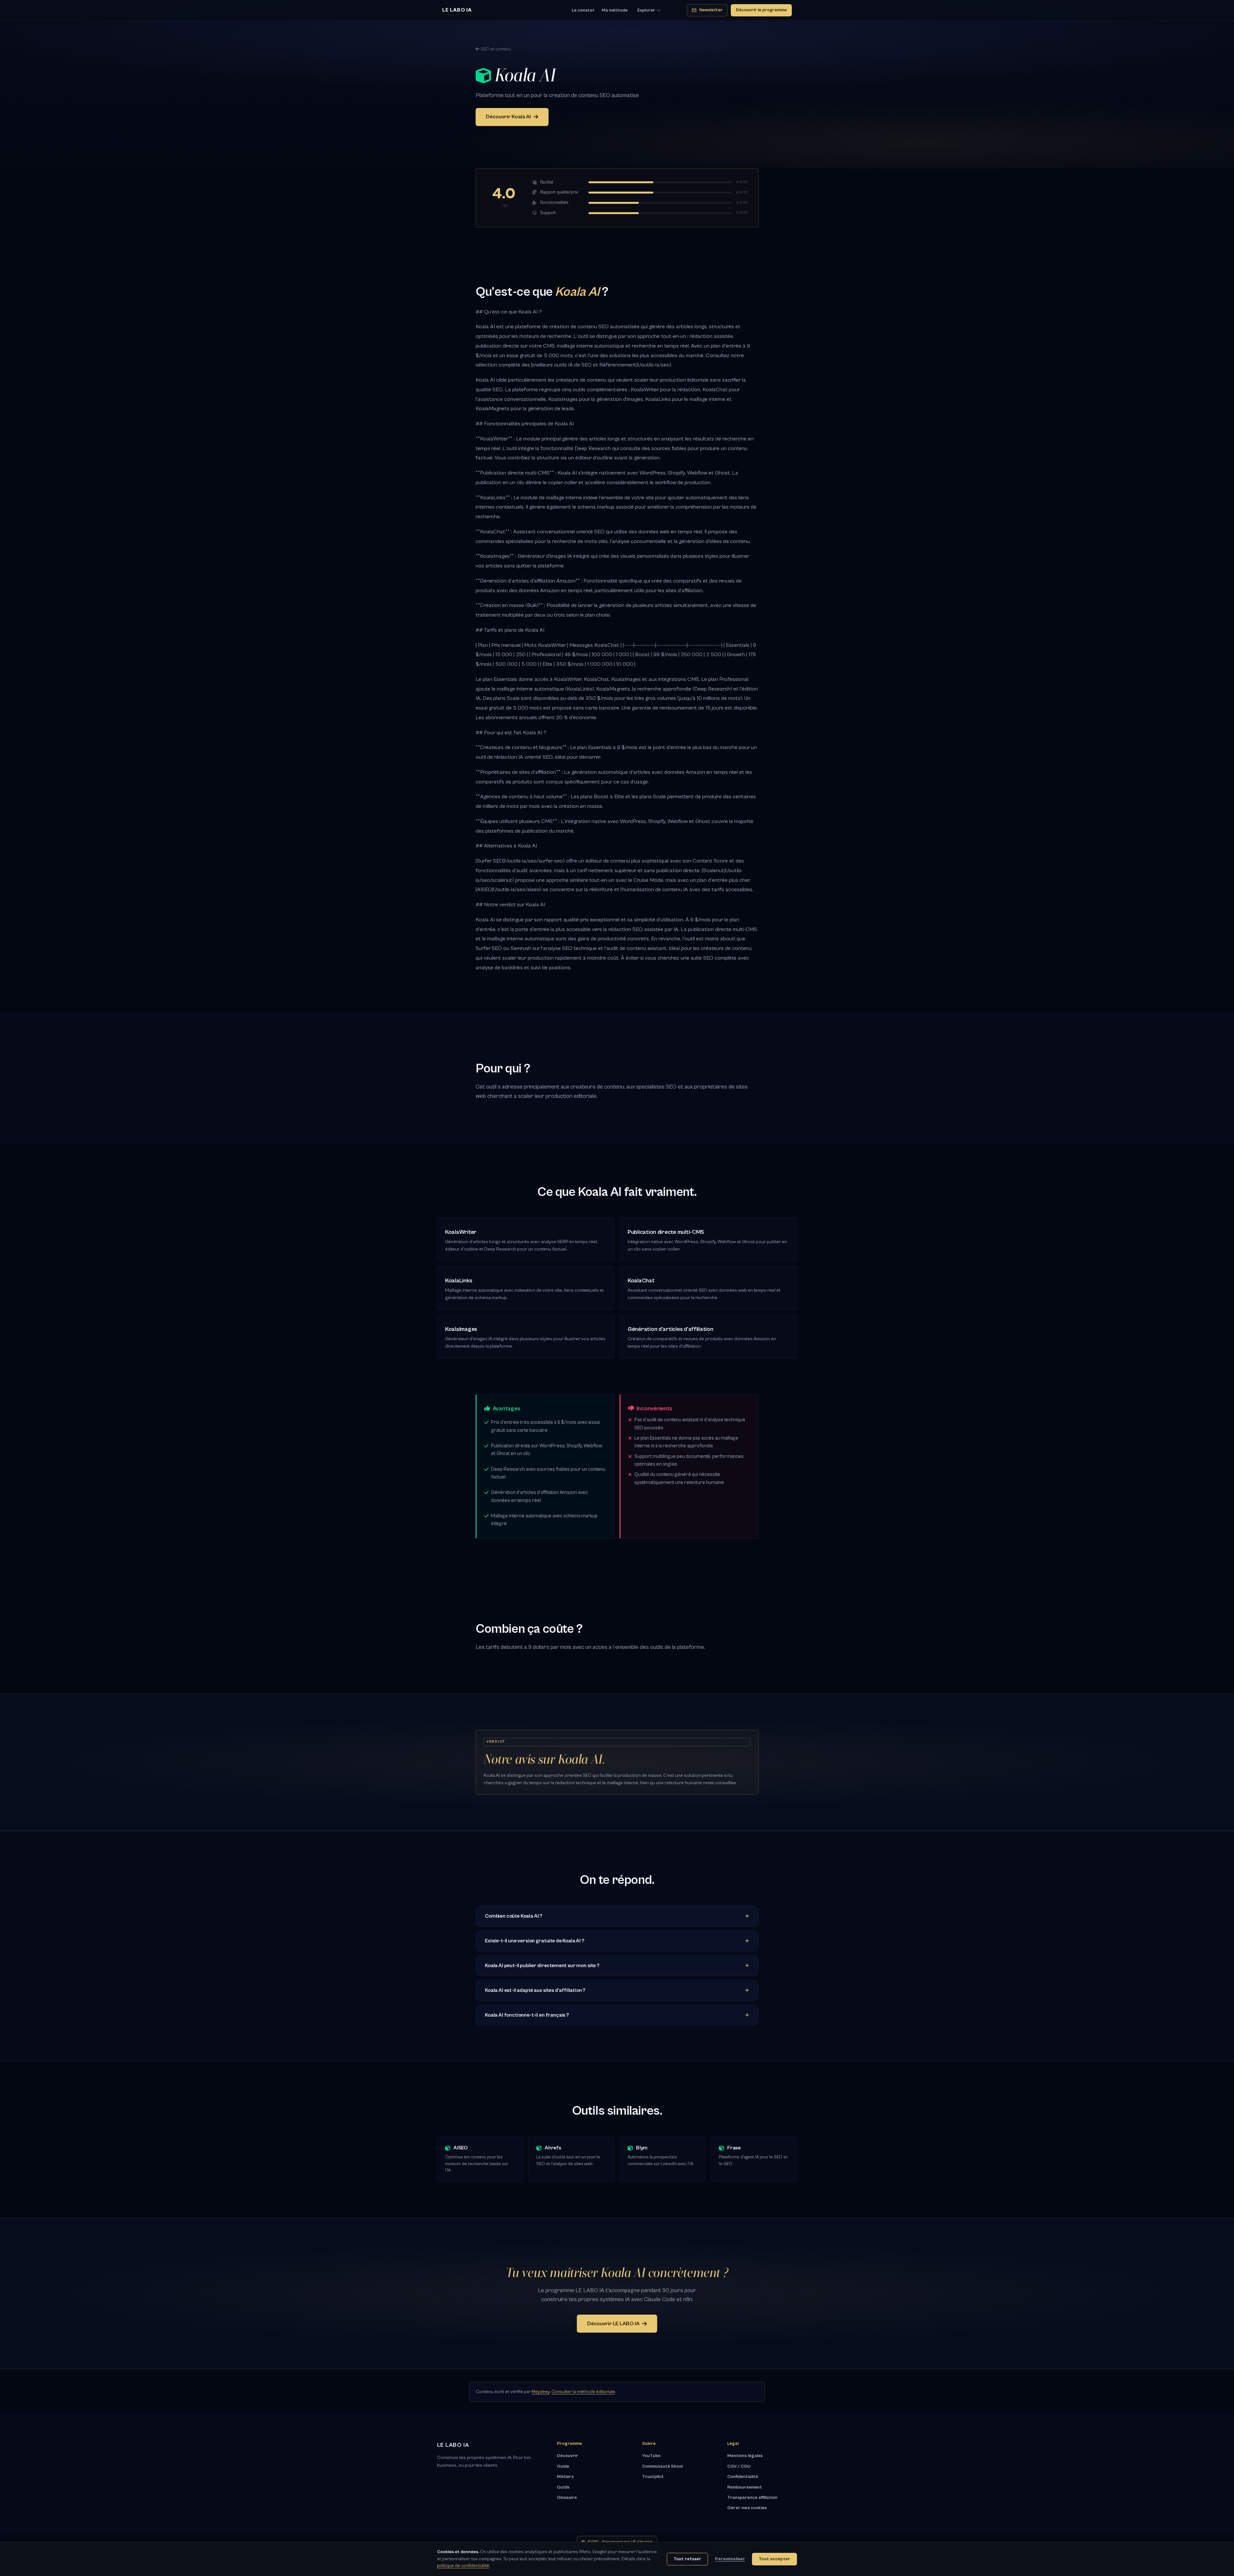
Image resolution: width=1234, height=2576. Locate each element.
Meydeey (541, 2392)
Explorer (646, 10)
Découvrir (568, 2456)
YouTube (651, 2456)
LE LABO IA (457, 10)
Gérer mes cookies (747, 2508)
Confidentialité (743, 2477)
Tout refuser (688, 2559)
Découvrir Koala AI (508, 117)
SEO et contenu (496, 49)
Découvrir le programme (761, 10)
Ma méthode (615, 10)
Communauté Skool (662, 2466)
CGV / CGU (739, 2466)
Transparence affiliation (752, 2498)
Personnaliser (730, 2559)
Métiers (565, 2477)
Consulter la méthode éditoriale (583, 2392)
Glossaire (567, 2498)
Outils (563, 2487)
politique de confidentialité (463, 2566)
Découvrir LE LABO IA (613, 2324)
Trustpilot (653, 2477)
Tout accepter (774, 2559)
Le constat (583, 10)
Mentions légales (745, 2456)
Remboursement (745, 2487)
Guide (563, 2466)
